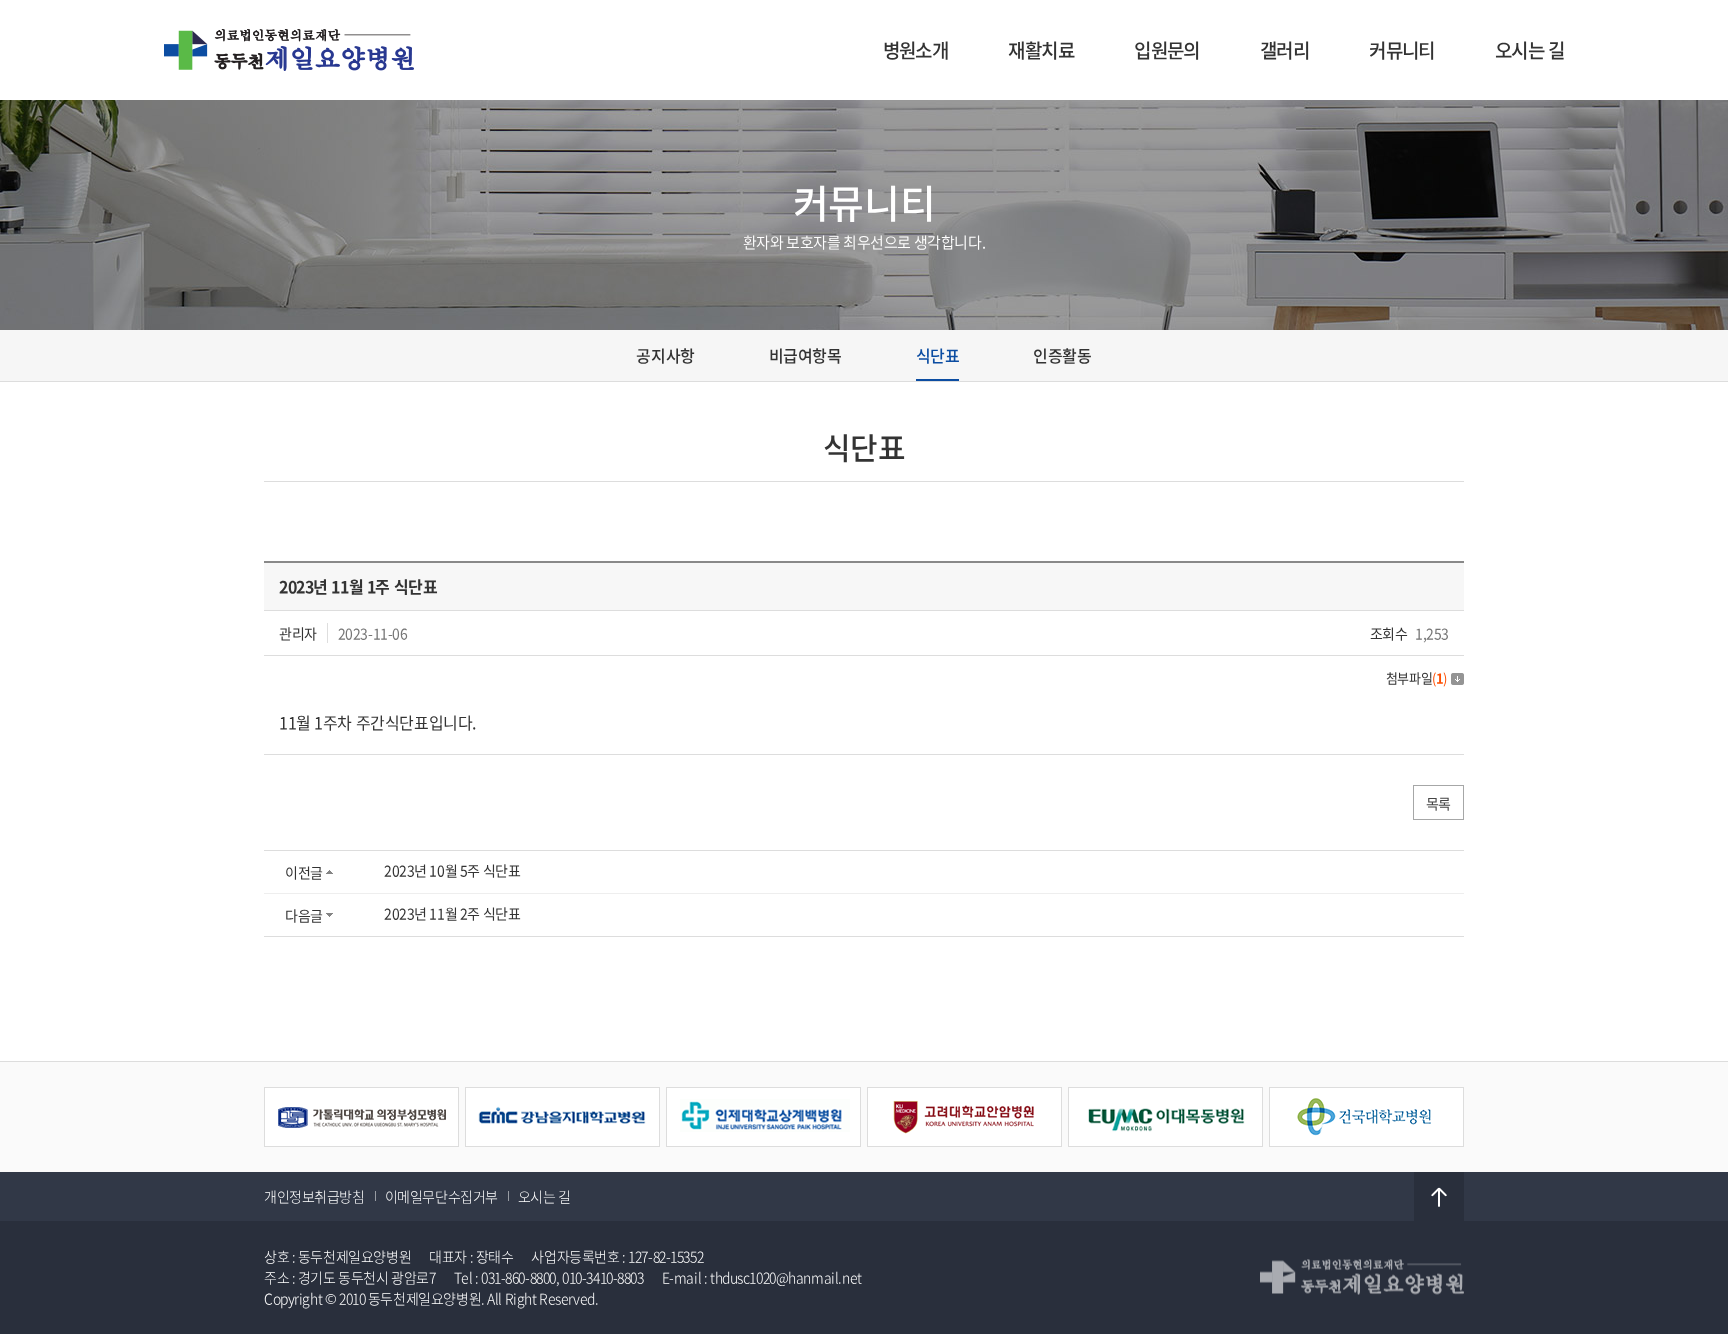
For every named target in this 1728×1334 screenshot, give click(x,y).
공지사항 (665, 355)
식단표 (938, 355)
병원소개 (916, 50)
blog (742, 1298)
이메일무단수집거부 (441, 1196)
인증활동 (1062, 355)
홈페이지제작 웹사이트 (665, 1298)
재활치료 (1041, 50)
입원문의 (1167, 50)
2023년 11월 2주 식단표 (452, 913)
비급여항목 (805, 355)
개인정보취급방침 (314, 1196)
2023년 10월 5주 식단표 (452, 870)
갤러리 (1284, 50)
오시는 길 (1529, 50)
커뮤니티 (1402, 50)
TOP (1439, 1197)
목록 (1438, 803)
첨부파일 (1416, 677)
